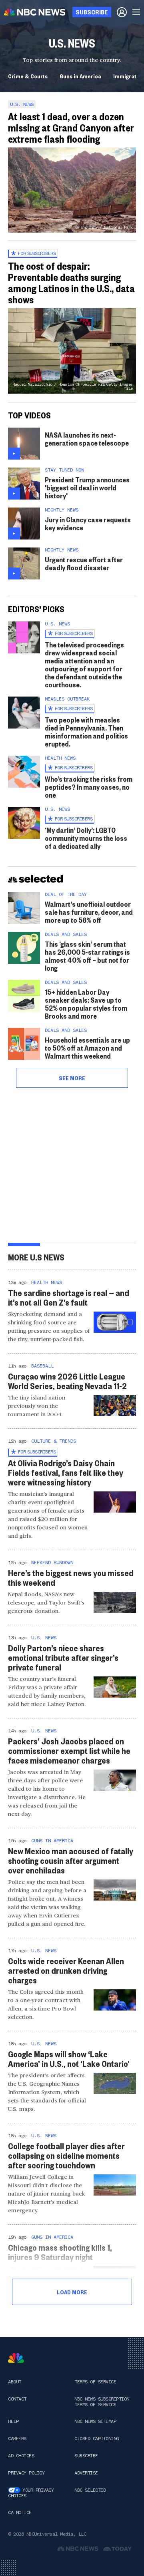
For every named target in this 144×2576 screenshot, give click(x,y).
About (15, 2382)
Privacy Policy (26, 2473)
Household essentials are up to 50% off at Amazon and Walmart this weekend (87, 1048)
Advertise (86, 2473)
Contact (17, 2399)
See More (72, 1078)
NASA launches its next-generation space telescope (87, 439)
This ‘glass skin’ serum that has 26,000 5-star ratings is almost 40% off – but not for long (87, 956)
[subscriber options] (122, 12)
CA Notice (20, 2512)
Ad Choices (21, 2456)
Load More (72, 2292)
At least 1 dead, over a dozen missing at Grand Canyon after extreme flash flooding (71, 127)
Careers (17, 2439)
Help (13, 2421)
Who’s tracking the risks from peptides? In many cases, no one (89, 787)
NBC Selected (90, 2490)
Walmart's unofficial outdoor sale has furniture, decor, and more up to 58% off (89, 912)
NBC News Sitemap (95, 2421)
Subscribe (86, 2456)
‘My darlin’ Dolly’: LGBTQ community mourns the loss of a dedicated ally (86, 838)
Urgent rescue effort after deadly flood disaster (84, 563)
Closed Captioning (97, 2439)
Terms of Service (95, 2382)
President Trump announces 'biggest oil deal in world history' (87, 487)
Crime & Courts (28, 76)
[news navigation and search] (137, 12)
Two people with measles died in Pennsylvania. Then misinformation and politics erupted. (86, 732)
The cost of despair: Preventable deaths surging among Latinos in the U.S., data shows (71, 283)
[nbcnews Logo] (16, 2358)
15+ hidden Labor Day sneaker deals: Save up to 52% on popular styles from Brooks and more (86, 1004)
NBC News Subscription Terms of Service (102, 2402)
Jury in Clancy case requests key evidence (88, 523)
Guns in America (80, 76)
